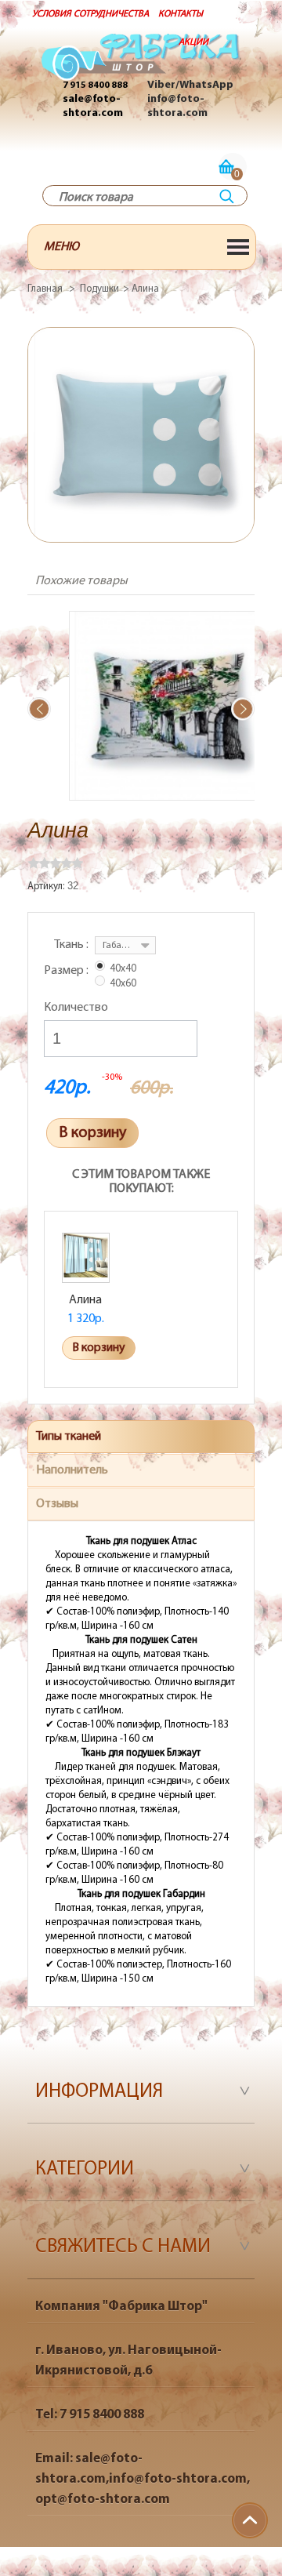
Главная (45, 289)
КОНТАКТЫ (181, 14)
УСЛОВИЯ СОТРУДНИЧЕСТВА (90, 14)
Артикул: (47, 887)
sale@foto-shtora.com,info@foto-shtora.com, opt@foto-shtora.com (143, 2479)
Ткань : (72, 945)
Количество (76, 1008)
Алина (85, 1300)
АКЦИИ (193, 42)
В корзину (92, 1133)
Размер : (67, 971)
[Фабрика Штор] (141, 65)
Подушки (99, 289)
